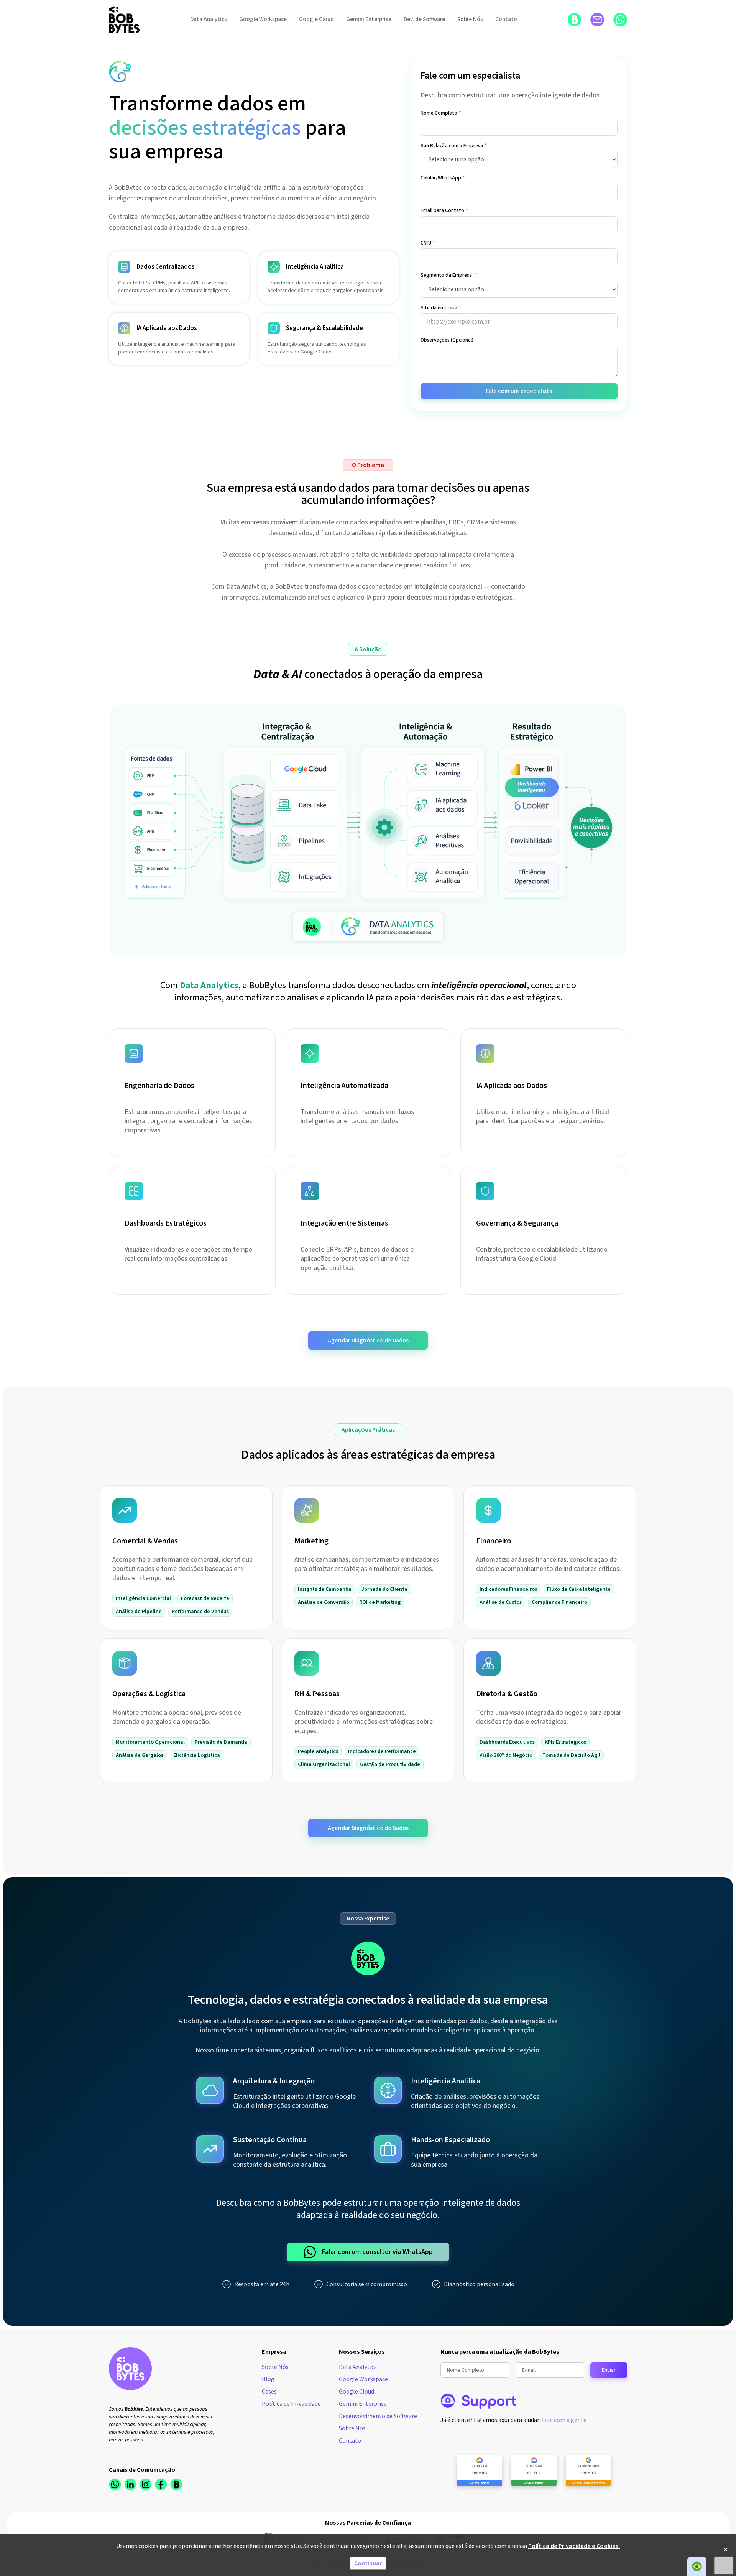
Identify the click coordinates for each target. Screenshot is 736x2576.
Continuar (368, 2563)
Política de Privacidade (291, 2404)
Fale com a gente (564, 2420)
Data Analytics (209, 19)
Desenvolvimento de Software (378, 2416)
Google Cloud (316, 19)
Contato (506, 19)
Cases (269, 2392)
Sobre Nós (470, 19)
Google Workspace (263, 19)
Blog (268, 2379)
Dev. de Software (424, 19)
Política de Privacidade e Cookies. (574, 2546)
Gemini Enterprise (369, 19)
